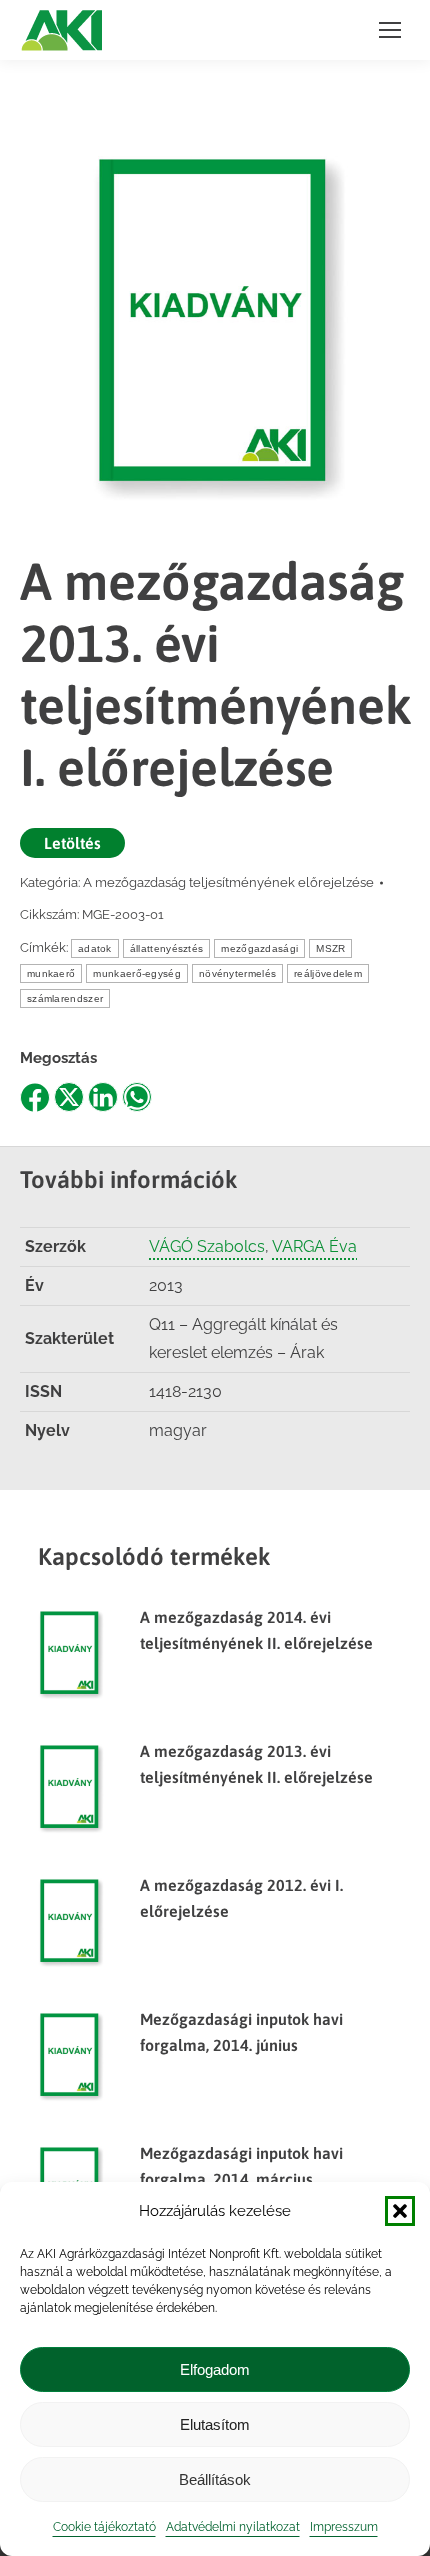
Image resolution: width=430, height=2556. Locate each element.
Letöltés (72, 843)
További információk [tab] (129, 1179)
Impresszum (344, 2527)
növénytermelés (237, 973)
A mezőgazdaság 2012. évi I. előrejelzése (241, 1898)
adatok (95, 948)
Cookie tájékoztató (104, 2527)
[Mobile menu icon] (390, 30)
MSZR (330, 948)
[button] (400, 2211)
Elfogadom (215, 2369)
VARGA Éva (314, 1246)
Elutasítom (215, 2424)
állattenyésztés (167, 948)
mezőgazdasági (259, 948)
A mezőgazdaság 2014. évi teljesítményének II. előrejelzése (256, 1630)
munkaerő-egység (137, 973)
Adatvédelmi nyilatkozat (233, 2527)
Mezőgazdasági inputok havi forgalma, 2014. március (241, 2166)
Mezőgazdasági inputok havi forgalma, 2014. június (241, 2032)
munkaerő (51, 973)
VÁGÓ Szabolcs (207, 1246)
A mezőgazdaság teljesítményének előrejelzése (228, 882)
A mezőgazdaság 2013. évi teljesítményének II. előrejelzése (256, 1764)
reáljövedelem (328, 973)
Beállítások (215, 2479)
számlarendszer (65, 998)
